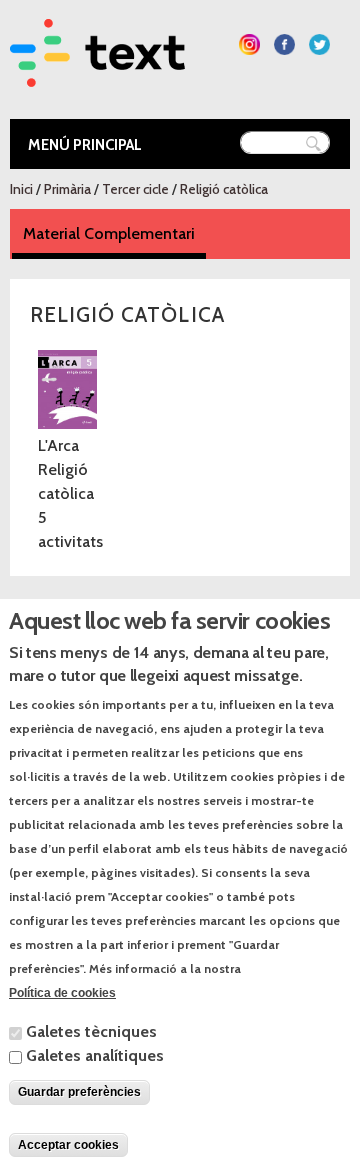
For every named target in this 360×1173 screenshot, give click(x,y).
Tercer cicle (135, 189)
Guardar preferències (79, 1092)
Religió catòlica (224, 189)
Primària (67, 189)
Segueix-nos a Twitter (319, 44)
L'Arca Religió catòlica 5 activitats (70, 493)
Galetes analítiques (95, 1055)
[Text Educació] (97, 74)
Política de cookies (62, 993)
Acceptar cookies (68, 1145)
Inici (21, 189)
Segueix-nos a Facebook (284, 44)
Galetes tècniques (91, 1031)
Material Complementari (114, 233)
